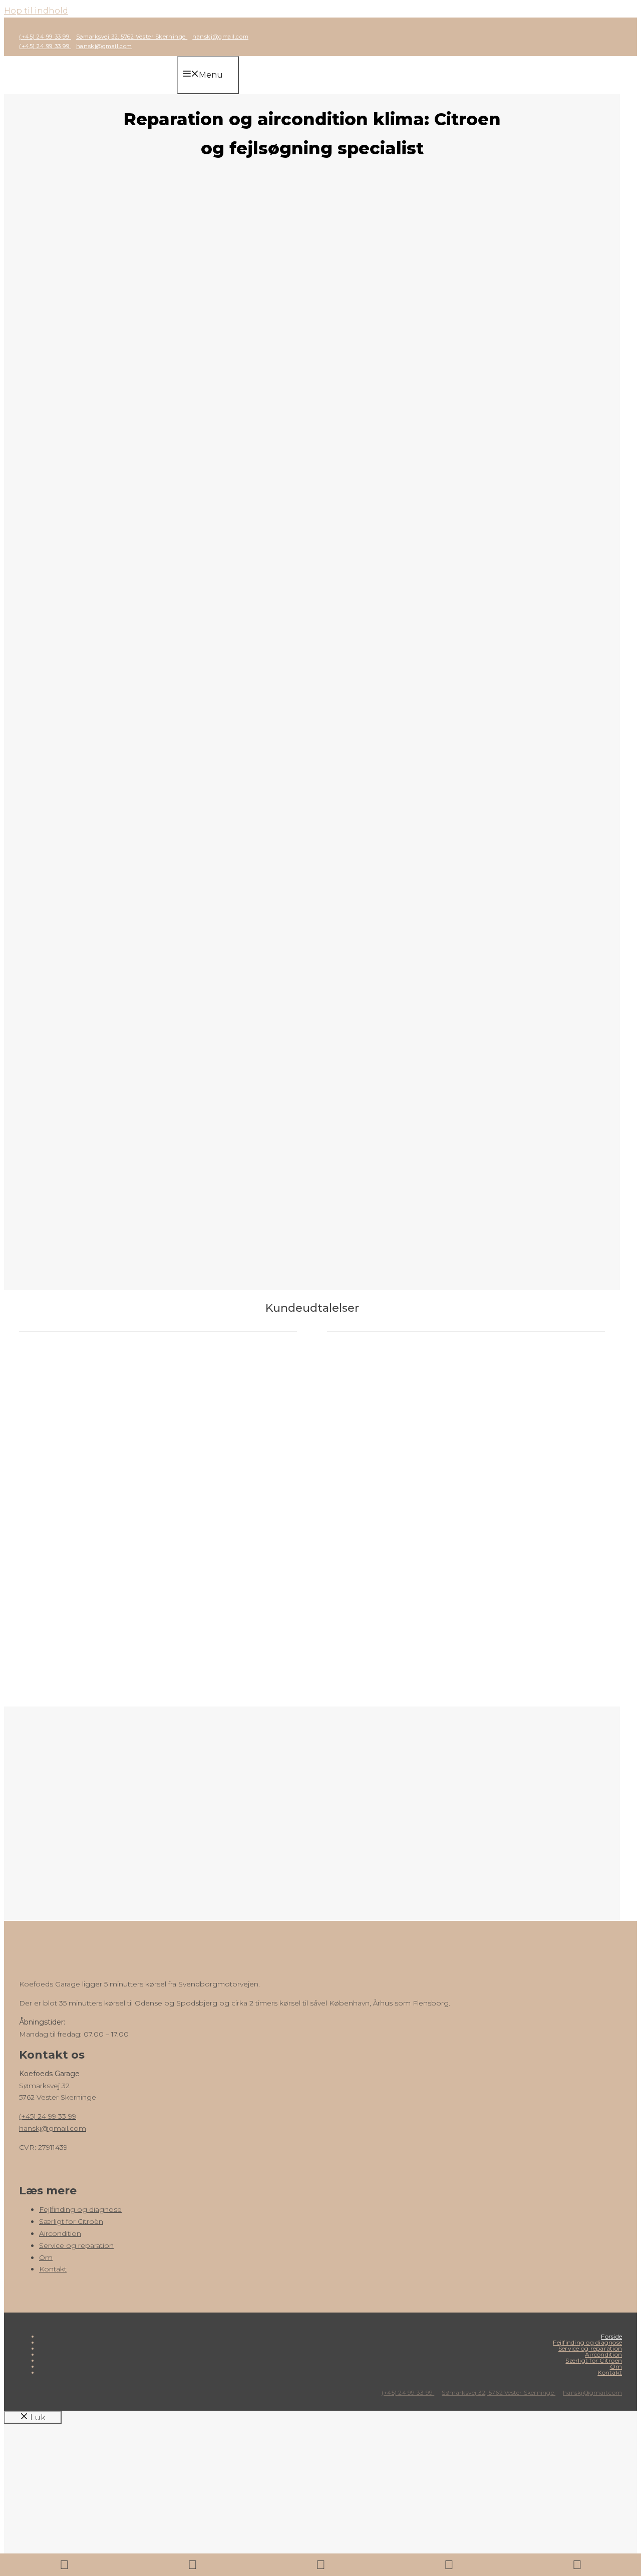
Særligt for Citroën (71, 2221)
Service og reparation (76, 2245)
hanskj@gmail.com (220, 37)
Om (46, 2257)
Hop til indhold (36, 11)
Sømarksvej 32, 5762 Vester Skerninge (132, 37)
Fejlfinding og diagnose (80, 2209)
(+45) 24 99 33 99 (45, 37)
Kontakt (53, 2269)
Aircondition (60, 2233)
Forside (611, 2336)
